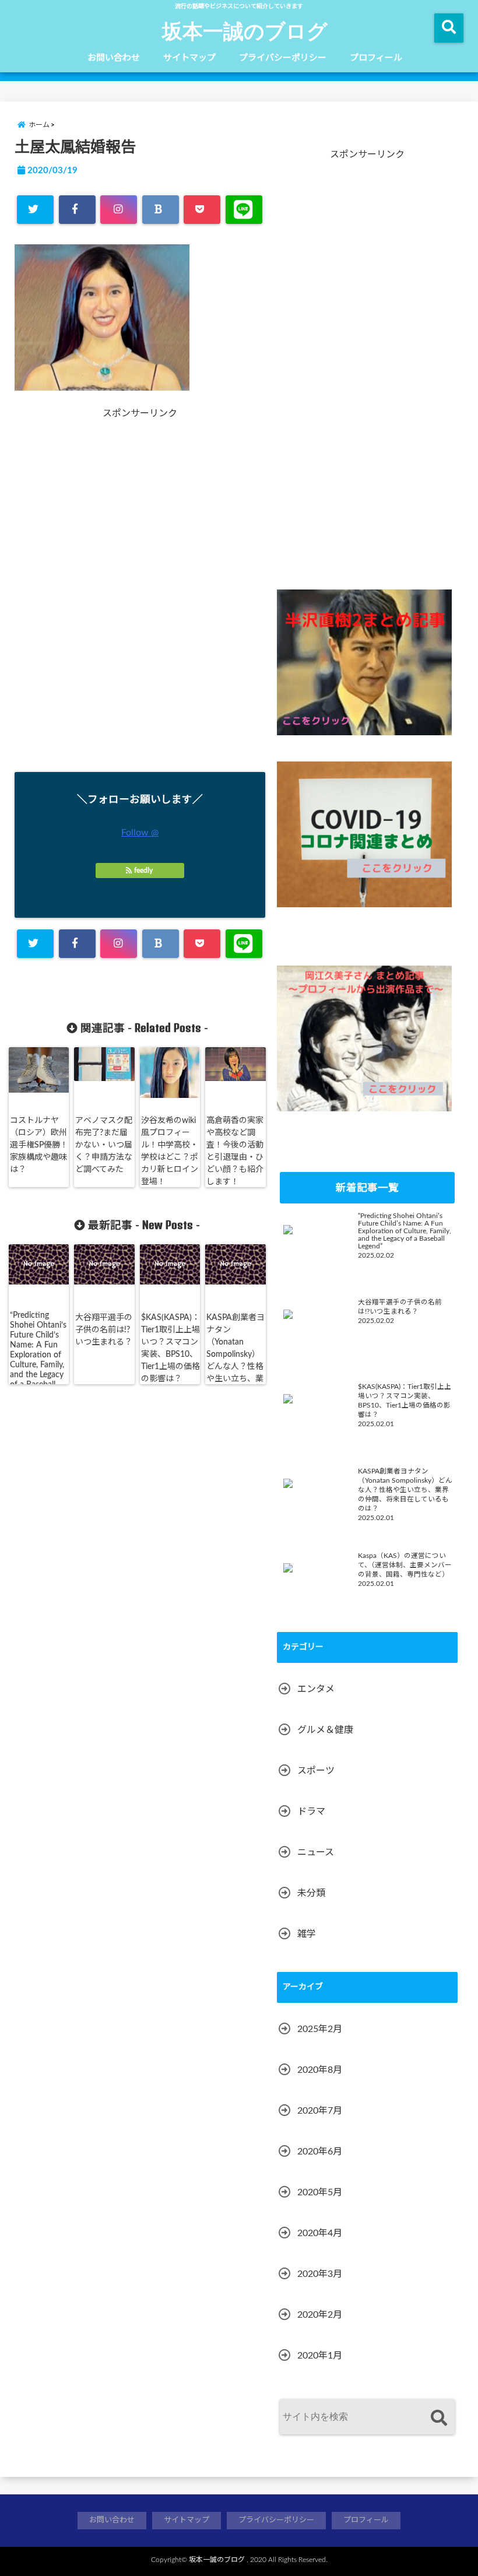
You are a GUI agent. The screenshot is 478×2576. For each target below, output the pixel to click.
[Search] (439, 2418)
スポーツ (316, 1771)
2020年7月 (320, 2111)
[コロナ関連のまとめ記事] (364, 834)
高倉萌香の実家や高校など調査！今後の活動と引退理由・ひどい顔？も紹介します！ (235, 1151)
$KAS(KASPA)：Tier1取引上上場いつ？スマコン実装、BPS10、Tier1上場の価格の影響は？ (171, 1348)
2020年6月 (320, 2152)
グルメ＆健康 (325, 1730)
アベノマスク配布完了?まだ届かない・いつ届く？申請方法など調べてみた (104, 1145)
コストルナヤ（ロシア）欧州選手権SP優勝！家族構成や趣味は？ (39, 1145)
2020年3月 (320, 2274)
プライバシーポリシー (283, 58)
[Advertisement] (79, 594)
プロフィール (376, 58)
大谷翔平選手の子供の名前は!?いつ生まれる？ (104, 1330)
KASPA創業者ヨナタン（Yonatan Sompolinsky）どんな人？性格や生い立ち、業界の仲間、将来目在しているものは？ (236, 1367)
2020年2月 (320, 2315)
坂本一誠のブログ (245, 30)
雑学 (307, 1934)
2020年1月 (320, 2356)
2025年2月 (320, 2029)
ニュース (316, 1852)
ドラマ (311, 1812)
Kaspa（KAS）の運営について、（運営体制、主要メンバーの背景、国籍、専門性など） (405, 1565)
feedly (143, 871)
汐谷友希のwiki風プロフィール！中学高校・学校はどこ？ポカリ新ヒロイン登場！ (170, 1151)
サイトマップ (189, 58)
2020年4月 (320, 2233)
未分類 (311, 1893)
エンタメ (316, 1689)
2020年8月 (320, 2070)
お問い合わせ (114, 58)
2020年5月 (320, 2192)
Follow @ (140, 833)
